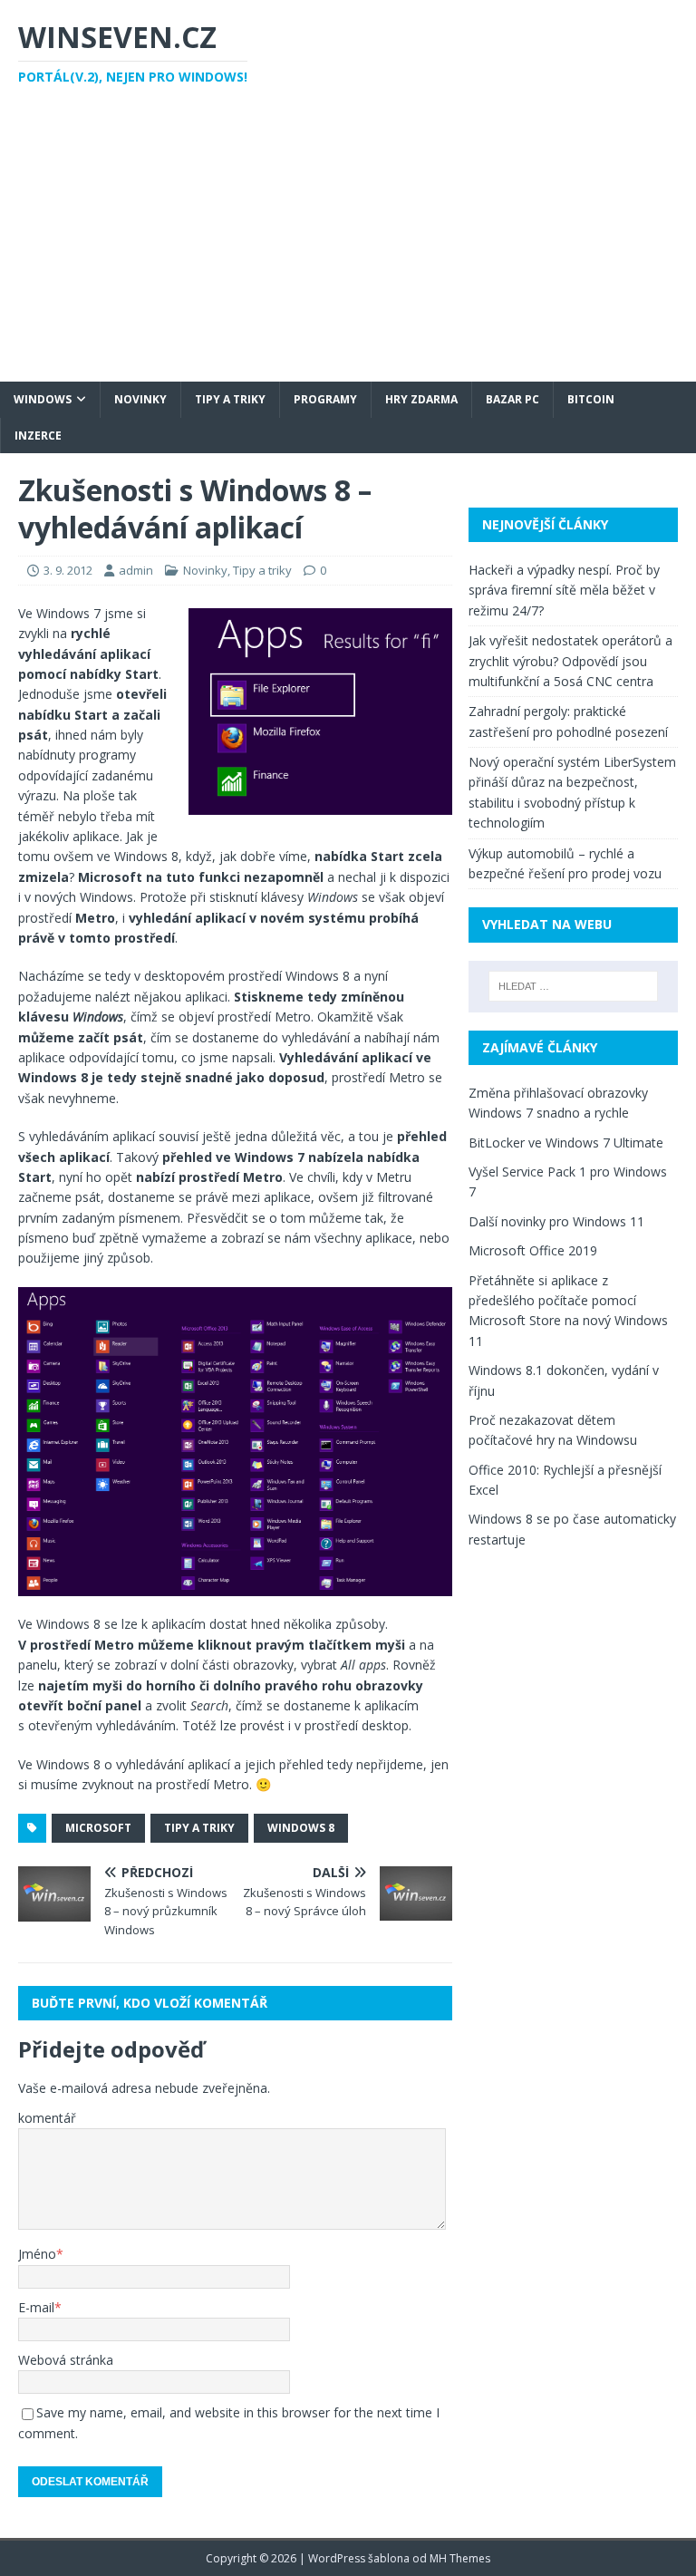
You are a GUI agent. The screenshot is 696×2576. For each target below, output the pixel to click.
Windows (43, 399)
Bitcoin (591, 399)
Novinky (140, 399)
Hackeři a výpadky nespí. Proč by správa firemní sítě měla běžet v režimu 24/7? (564, 590)
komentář (47, 2118)
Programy (325, 399)
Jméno (37, 2254)
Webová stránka (66, 2360)
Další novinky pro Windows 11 (556, 1221)
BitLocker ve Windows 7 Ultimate (566, 1143)
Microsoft (98, 1828)
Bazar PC (512, 399)
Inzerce (38, 436)
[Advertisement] (348, 246)
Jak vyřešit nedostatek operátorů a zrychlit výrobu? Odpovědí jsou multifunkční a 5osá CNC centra (570, 661)
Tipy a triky (230, 399)
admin (136, 570)
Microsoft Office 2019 (533, 1250)
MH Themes (460, 2558)
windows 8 (301, 1828)
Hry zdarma (421, 399)
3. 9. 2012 (68, 570)
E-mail (36, 2307)
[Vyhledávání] (573, 986)
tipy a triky (199, 1828)
